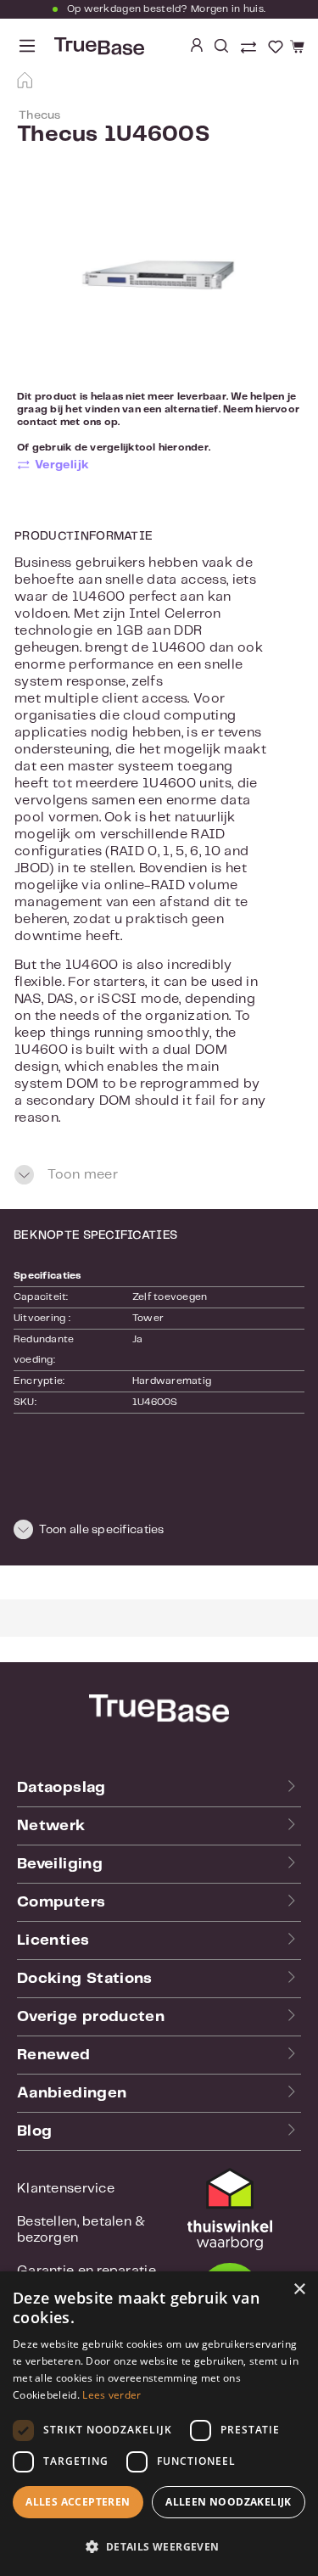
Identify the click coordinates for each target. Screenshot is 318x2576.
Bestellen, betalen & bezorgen (81, 2230)
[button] (159, 1532)
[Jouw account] (197, 47)
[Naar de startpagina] (98, 46)
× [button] (299, 2290)
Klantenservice (66, 2189)
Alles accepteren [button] (78, 2502)
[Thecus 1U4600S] (159, 281)
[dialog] (159, 2424)
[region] (159, 281)
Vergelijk (62, 465)
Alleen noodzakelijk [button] (229, 2502)
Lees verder (112, 2395)
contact (37, 422)
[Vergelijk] (250, 49)
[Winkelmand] (295, 48)
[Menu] (27, 46)
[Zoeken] (221, 47)
